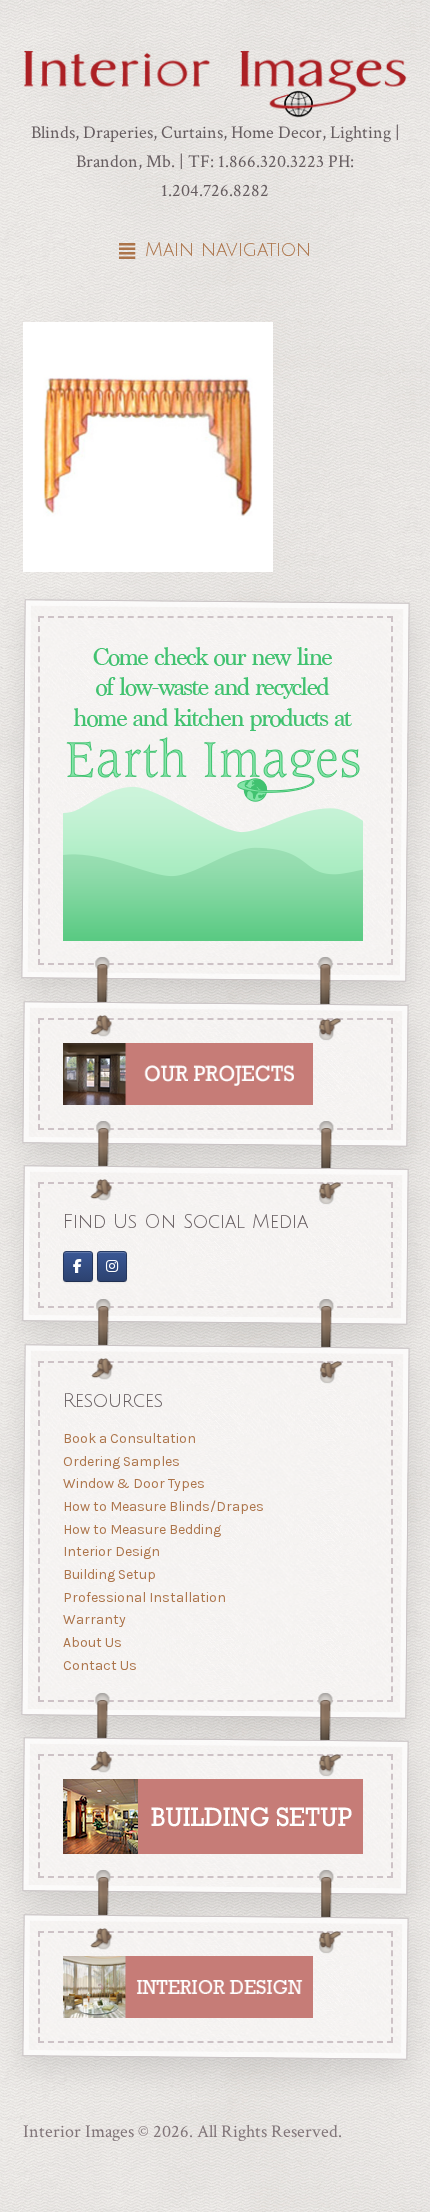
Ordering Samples (120, 1460)
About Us (91, 1641)
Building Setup (108, 1574)
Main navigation (228, 250)
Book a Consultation (128, 1438)
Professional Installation (143, 1596)
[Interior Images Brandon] (112, 1266)
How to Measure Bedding (141, 1528)
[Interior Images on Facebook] (77, 1266)
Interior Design (110, 1551)
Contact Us (99, 1664)
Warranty (93, 1619)
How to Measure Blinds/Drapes (162, 1506)
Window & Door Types (133, 1483)
